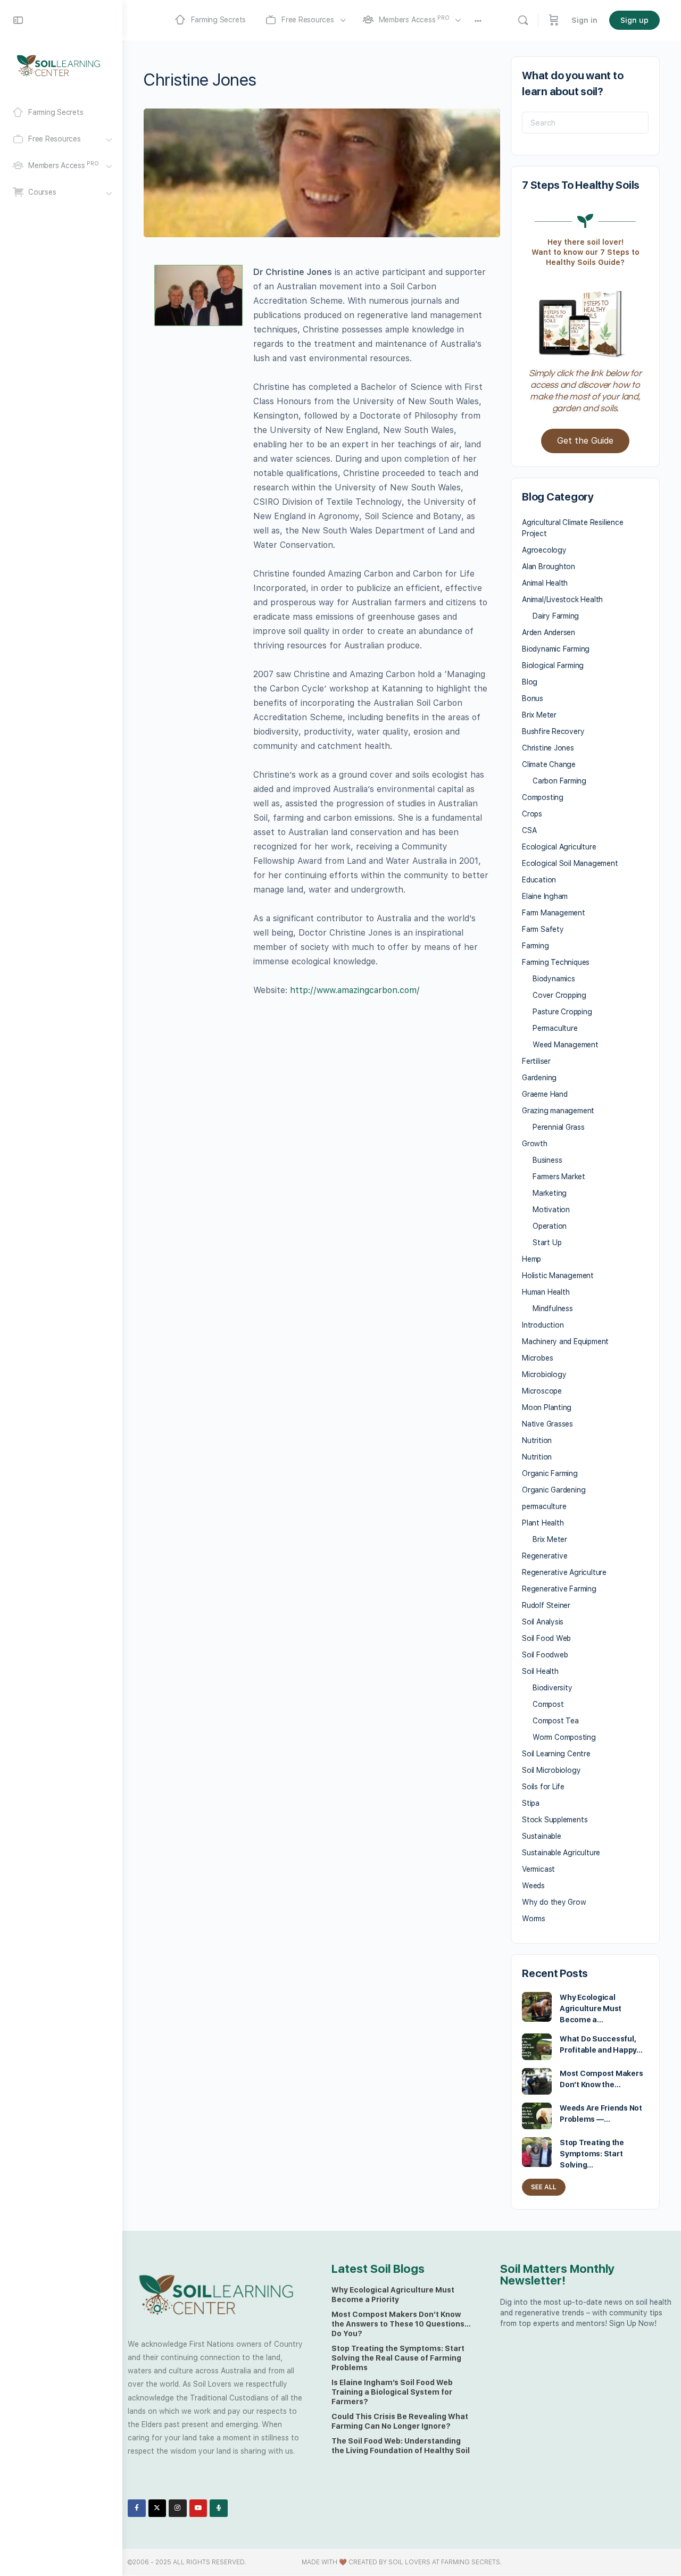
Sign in (584, 20)
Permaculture (555, 1028)
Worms (534, 1919)
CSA (529, 830)
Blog (530, 682)
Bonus (533, 698)
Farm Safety (543, 929)
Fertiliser (536, 1061)
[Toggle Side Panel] (18, 20)
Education (539, 880)
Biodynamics (554, 979)
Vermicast (538, 1869)
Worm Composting (564, 1737)
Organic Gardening (554, 1490)
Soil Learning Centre (556, 1754)
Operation (550, 1226)
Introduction (543, 1325)
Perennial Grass (559, 1127)
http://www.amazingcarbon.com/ (355, 990)
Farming (535, 946)
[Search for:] (585, 123)
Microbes (537, 1358)
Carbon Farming (559, 781)
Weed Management (566, 1045)
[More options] (478, 20)
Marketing (550, 1193)
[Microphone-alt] (219, 2508)
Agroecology (544, 550)
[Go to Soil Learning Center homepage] (59, 65)
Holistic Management (558, 1276)
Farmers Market (559, 1177)
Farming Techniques (556, 962)
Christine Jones (548, 748)
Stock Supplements (555, 1820)
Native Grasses (547, 1424)
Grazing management (558, 1111)
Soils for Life (543, 1787)
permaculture (544, 1506)
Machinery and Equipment (565, 1341)
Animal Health (545, 583)
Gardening (539, 1078)
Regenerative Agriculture (564, 1572)
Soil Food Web (546, 1638)
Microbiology (544, 1374)
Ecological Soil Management (570, 863)
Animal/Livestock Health (562, 599)
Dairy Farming (556, 616)
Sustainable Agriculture (561, 1853)
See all (544, 2187)
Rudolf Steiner (546, 1605)
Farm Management (554, 913)
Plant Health (543, 1523)
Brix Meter (539, 715)
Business (547, 1160)
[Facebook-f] (137, 2508)
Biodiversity (552, 1688)
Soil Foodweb (545, 1655)
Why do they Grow (554, 1902)
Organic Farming (550, 1473)
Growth (535, 1144)
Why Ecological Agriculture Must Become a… (591, 2008)
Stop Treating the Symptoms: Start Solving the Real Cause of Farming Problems (398, 2358)
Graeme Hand (545, 1094)
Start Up (547, 1243)
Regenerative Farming (559, 1589)
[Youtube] (198, 2508)
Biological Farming (553, 665)
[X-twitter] (157, 2508)
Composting (543, 797)
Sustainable (542, 1836)
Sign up (634, 20)
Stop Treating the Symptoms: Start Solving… (592, 2154)
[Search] (523, 20)
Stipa (531, 1803)
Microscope (542, 1391)
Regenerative (545, 1556)
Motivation (551, 1210)
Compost (548, 1704)
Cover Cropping (559, 995)
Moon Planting (547, 1407)
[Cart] (554, 20)
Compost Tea (556, 1721)
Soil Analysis (543, 1622)
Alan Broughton (549, 566)
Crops (532, 814)
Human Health (546, 1292)
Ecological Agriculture (559, 847)
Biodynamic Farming (556, 649)
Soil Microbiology (551, 1770)
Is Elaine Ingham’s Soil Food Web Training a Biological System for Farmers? (392, 2392)
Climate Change (549, 764)
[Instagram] (178, 2508)
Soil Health (540, 1671)
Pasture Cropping (562, 1012)
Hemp (531, 1259)
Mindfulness (553, 1308)
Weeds (533, 1886)
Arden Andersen (549, 632)
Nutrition (537, 1440)
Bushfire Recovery (553, 731)
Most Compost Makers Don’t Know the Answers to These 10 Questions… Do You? (401, 2324)
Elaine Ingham (545, 896)
